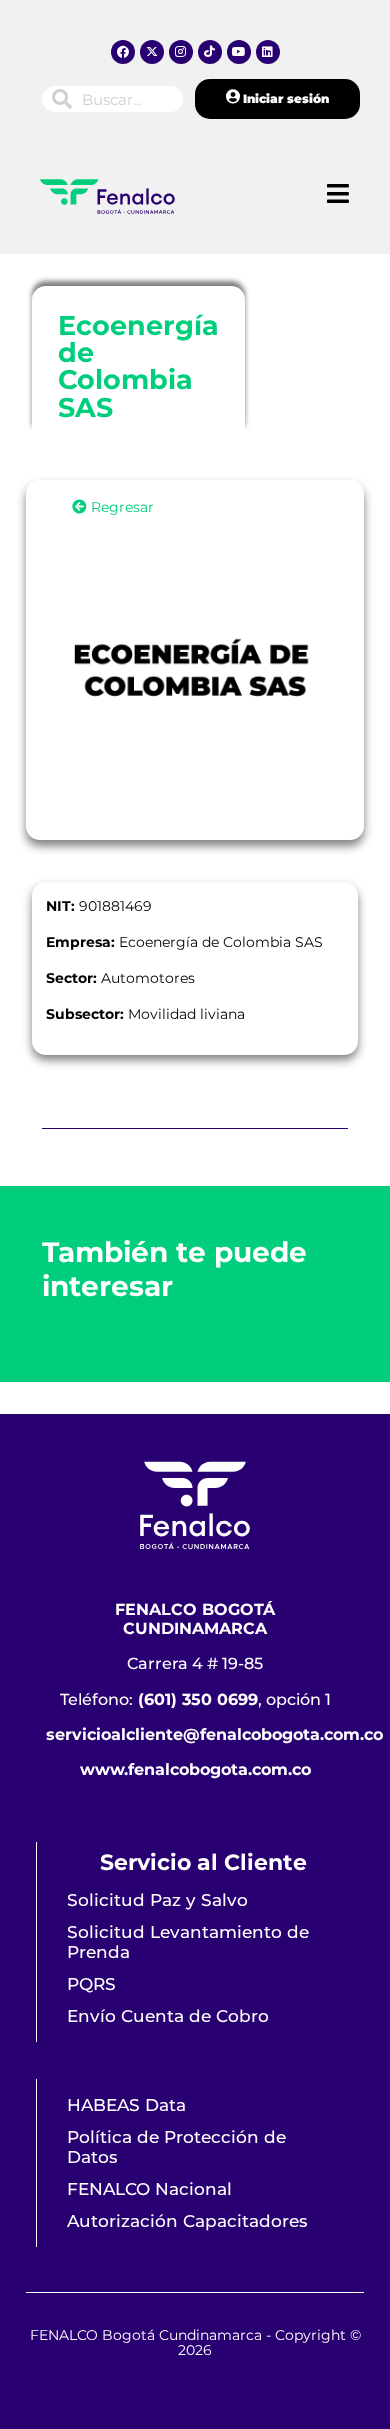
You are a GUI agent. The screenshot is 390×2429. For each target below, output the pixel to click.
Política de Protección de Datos (176, 2147)
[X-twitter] (152, 52)
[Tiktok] (210, 52)
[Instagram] (181, 52)
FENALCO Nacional (149, 2189)
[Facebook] (123, 52)
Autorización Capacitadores (187, 2221)
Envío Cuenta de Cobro (168, 2016)
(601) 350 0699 (198, 1699)
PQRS (91, 1984)
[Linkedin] (268, 52)
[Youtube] (239, 52)
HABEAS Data (126, 2105)
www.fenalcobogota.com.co (195, 1769)
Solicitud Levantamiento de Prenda (188, 1942)
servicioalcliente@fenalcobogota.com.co (214, 1734)
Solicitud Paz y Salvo (157, 1900)
